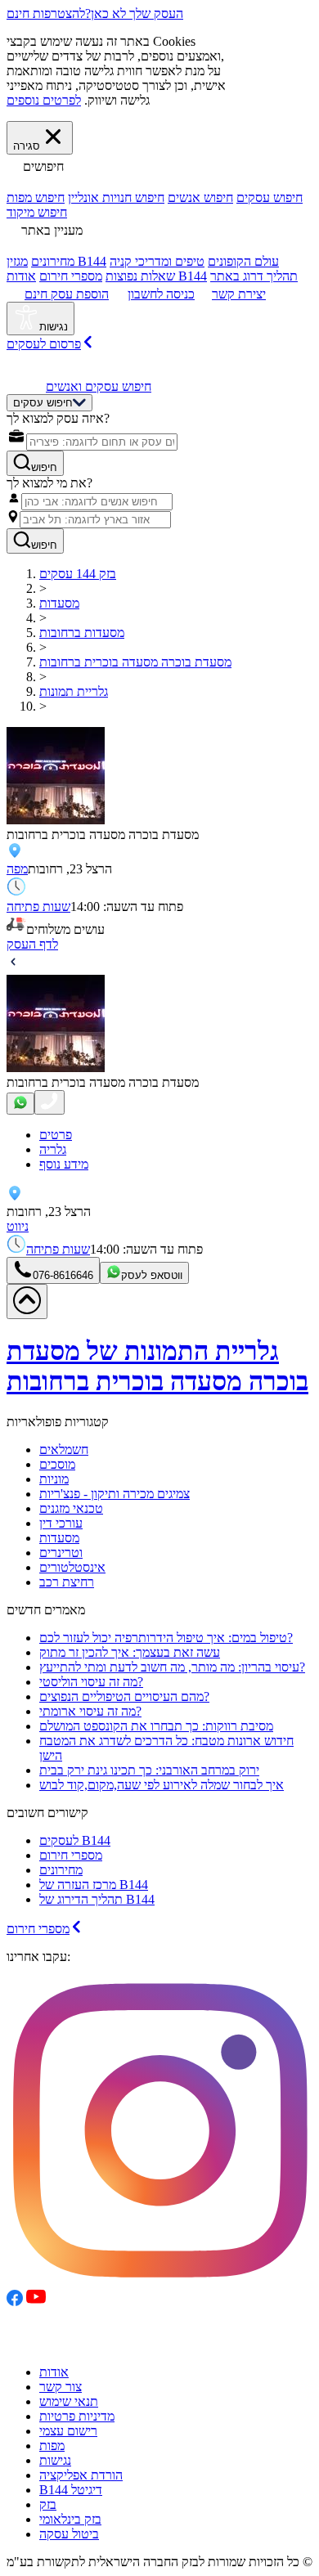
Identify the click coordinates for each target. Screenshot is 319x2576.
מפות (52, 2446)
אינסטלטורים (72, 1567)
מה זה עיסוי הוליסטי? (91, 1682)
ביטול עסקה (69, 2534)
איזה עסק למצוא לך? (58, 418)
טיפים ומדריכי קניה (157, 261)
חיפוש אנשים (200, 197)
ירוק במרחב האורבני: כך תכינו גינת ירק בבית (149, 1770)
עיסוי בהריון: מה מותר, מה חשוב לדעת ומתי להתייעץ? (172, 1667)
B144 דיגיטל (71, 2490)
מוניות (54, 1479)
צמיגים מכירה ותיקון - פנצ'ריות (115, 1494)
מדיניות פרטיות (77, 2416)
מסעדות (59, 1538)
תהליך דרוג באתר (254, 276)
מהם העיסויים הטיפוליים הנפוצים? (124, 1696)
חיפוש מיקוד (37, 212)
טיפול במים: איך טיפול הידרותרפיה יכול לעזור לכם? (166, 1638)
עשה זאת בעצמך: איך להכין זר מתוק (130, 1652)
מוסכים (57, 1464)
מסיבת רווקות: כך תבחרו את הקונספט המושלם (156, 1726)
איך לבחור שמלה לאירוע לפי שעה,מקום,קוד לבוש (162, 1785)
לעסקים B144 (75, 1840)
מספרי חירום (71, 276)
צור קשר (61, 2387)
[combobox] (102, 442)
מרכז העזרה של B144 (94, 1885)
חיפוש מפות (36, 197)
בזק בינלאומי (70, 2519)
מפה (17, 869)
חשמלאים (64, 1450)
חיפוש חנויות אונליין (116, 197)
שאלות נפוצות (140, 276)
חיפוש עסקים (270, 197)
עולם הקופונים (243, 261)
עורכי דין (61, 1523)
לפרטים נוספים (44, 100)
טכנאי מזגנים (71, 1508)
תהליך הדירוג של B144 (97, 1899)
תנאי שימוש (69, 2401)
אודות (54, 2372)
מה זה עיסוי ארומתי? (90, 1711)
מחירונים (53, 261)
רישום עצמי (68, 2431)
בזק (48, 2504)
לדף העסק (32, 944)
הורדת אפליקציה (81, 2475)
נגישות (55, 2460)
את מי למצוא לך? (49, 483)
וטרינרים (61, 1553)
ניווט (18, 1226)
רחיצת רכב (67, 1582)
